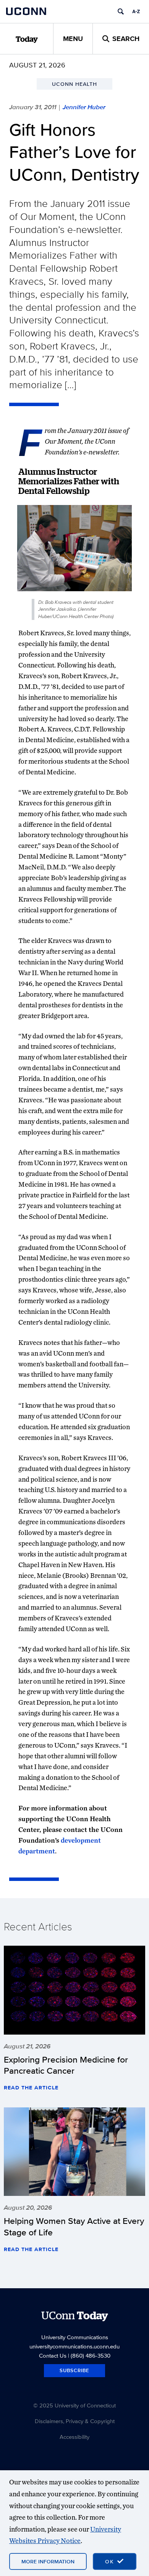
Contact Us (53, 2355)
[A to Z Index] (136, 11)
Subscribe (74, 2370)
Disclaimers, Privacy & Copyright (75, 2421)
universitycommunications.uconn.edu (74, 2346)
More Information (48, 2561)
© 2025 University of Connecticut (74, 2405)
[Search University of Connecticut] (121, 11)
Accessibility (74, 2437)
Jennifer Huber (84, 107)
